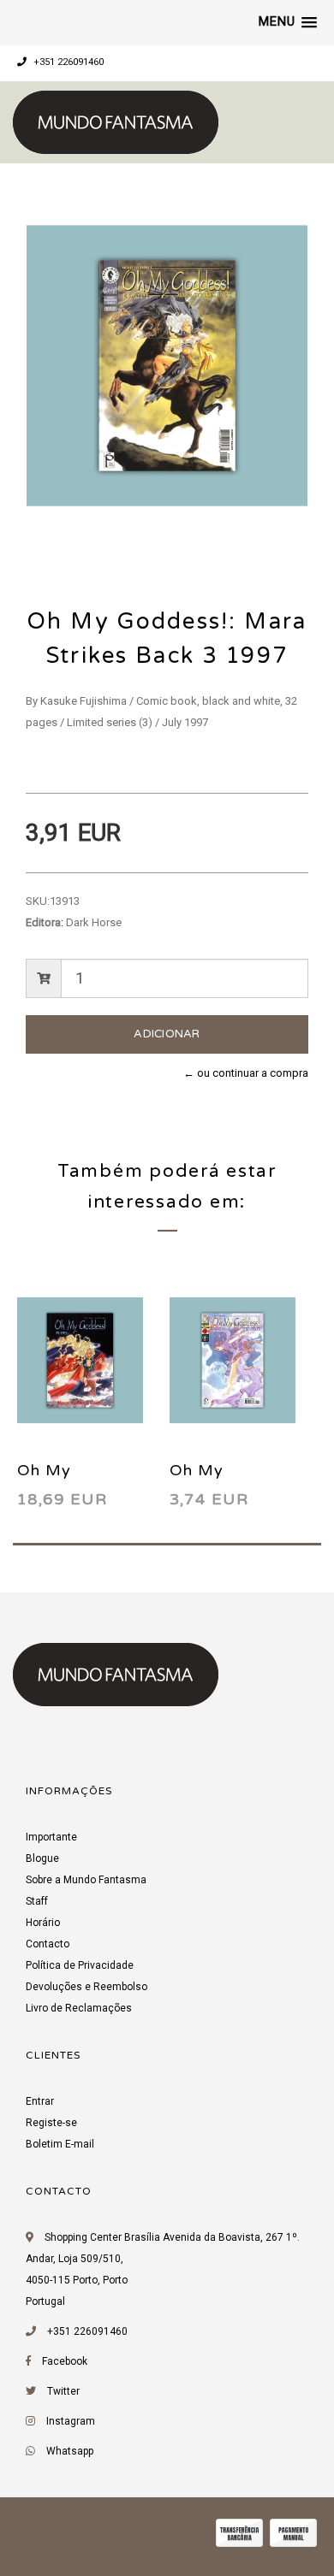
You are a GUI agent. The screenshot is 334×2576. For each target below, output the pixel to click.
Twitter (63, 2391)
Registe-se (51, 2123)
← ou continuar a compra (246, 1073)
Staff (37, 1901)
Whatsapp (70, 2451)
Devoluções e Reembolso (86, 1987)
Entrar (40, 2101)
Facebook (65, 2361)
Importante (51, 1837)
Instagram (71, 2421)
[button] (288, 22)
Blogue (42, 1858)
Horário (43, 1923)
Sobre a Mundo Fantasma (86, 1880)
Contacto (48, 1944)
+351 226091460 (67, 62)
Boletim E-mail (60, 2144)
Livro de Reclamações (79, 2008)
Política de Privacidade (80, 1965)
